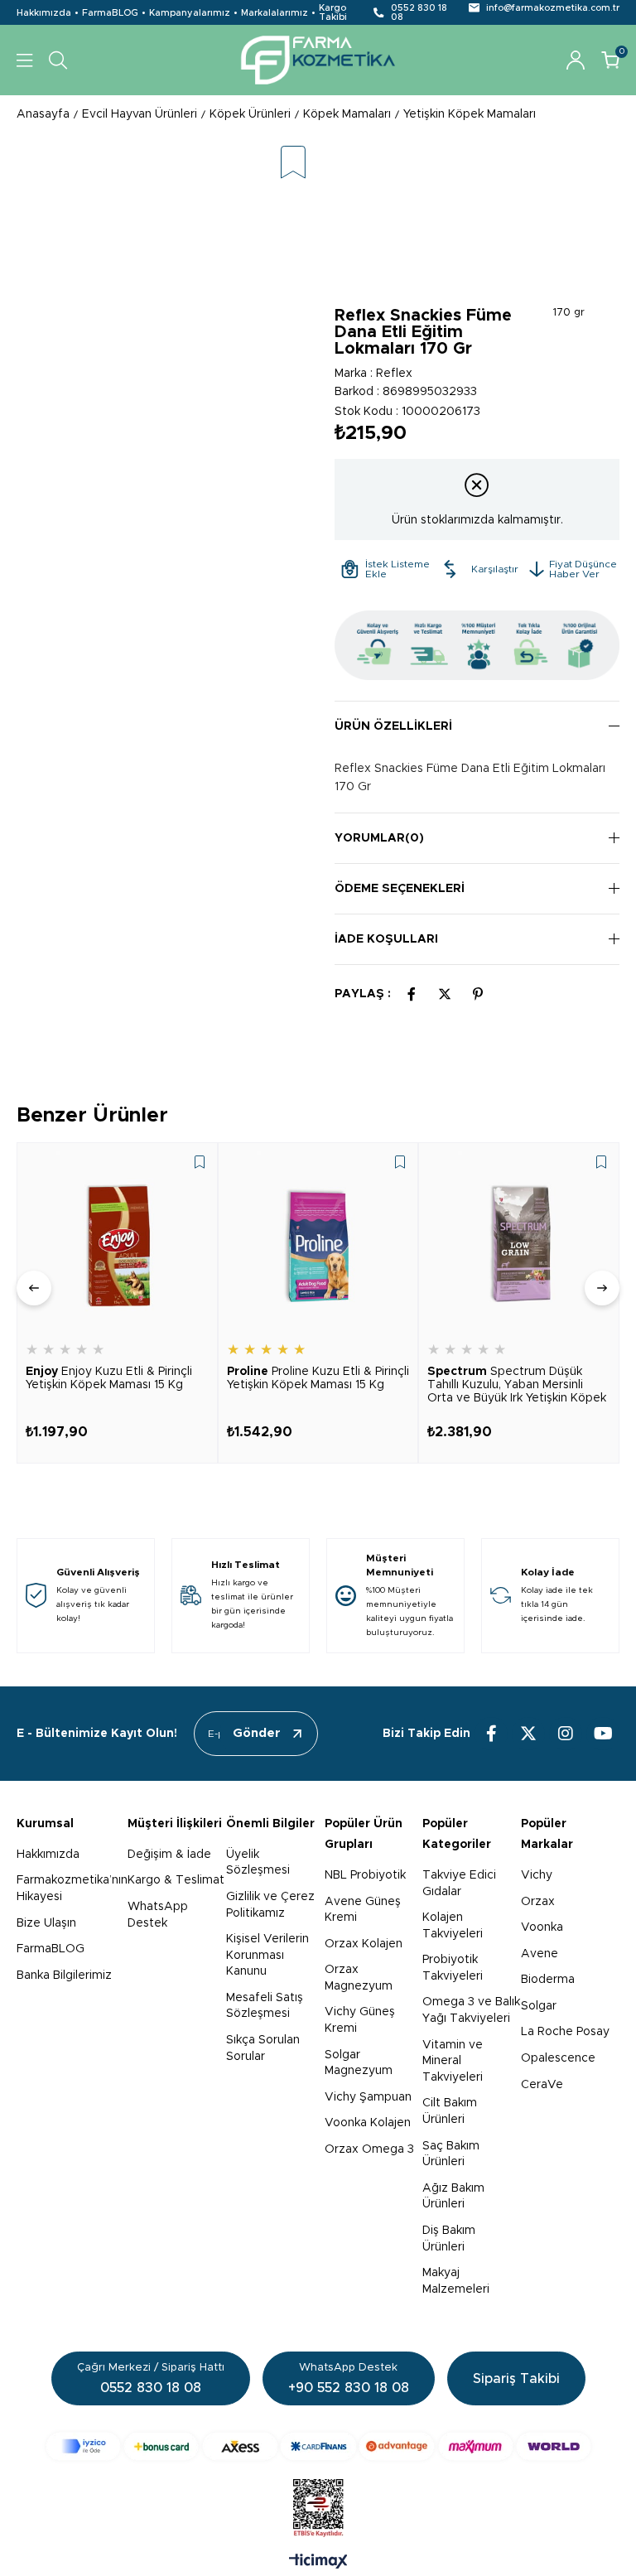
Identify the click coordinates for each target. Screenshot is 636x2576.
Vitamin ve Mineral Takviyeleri (453, 2061)
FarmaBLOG (110, 13)
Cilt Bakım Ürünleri (450, 2111)
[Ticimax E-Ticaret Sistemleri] (318, 2563)
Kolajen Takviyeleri (453, 1926)
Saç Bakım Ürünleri (451, 2154)
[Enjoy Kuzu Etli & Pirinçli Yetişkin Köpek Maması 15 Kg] (117, 1243)
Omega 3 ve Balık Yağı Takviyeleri (471, 2010)
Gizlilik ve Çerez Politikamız (270, 1905)
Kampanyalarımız (190, 13)
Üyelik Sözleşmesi (258, 1863)
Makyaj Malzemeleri (456, 2281)
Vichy (537, 1875)
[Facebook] (491, 1734)
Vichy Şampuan (368, 2097)
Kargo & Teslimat (176, 1880)
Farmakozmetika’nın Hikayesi (72, 1889)
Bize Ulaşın (46, 1923)
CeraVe (542, 2085)
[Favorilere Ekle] (293, 164)
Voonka (542, 1927)
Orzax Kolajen (364, 1944)
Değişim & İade (169, 1855)
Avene (540, 1954)
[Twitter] (528, 1734)
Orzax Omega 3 (369, 2149)
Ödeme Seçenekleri (400, 889)
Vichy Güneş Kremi (360, 2020)
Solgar (539, 2006)
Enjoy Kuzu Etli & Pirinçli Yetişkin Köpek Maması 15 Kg (109, 1378)
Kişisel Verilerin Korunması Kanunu (267, 1955)
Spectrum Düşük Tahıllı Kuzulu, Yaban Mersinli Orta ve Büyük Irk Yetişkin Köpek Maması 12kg (517, 1385)
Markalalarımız (275, 13)
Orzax (538, 1902)
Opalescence (558, 2058)
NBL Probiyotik (365, 1875)
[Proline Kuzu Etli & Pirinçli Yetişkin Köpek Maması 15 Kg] (318, 1243)
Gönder (257, 1733)
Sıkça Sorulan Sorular (263, 2048)
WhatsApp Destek (158, 1915)
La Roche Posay (565, 2032)
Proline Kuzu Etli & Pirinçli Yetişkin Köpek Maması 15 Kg (318, 1378)
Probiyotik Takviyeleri (453, 1968)
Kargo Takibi (333, 12)
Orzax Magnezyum (359, 1978)
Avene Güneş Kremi (363, 1910)
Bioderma (548, 1980)
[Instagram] (566, 1734)
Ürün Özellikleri (393, 726)
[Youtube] (603, 1734)
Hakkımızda (44, 13)
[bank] (318, 2446)
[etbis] (318, 2508)
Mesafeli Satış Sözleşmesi (265, 2006)
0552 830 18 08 (419, 12)
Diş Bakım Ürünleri (449, 2239)
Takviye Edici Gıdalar (459, 1884)
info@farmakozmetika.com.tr (553, 8)
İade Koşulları (386, 939)
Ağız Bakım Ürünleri (453, 2197)
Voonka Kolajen (368, 2123)
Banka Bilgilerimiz (64, 1975)
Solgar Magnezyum (359, 2063)
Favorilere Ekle (200, 1162)
